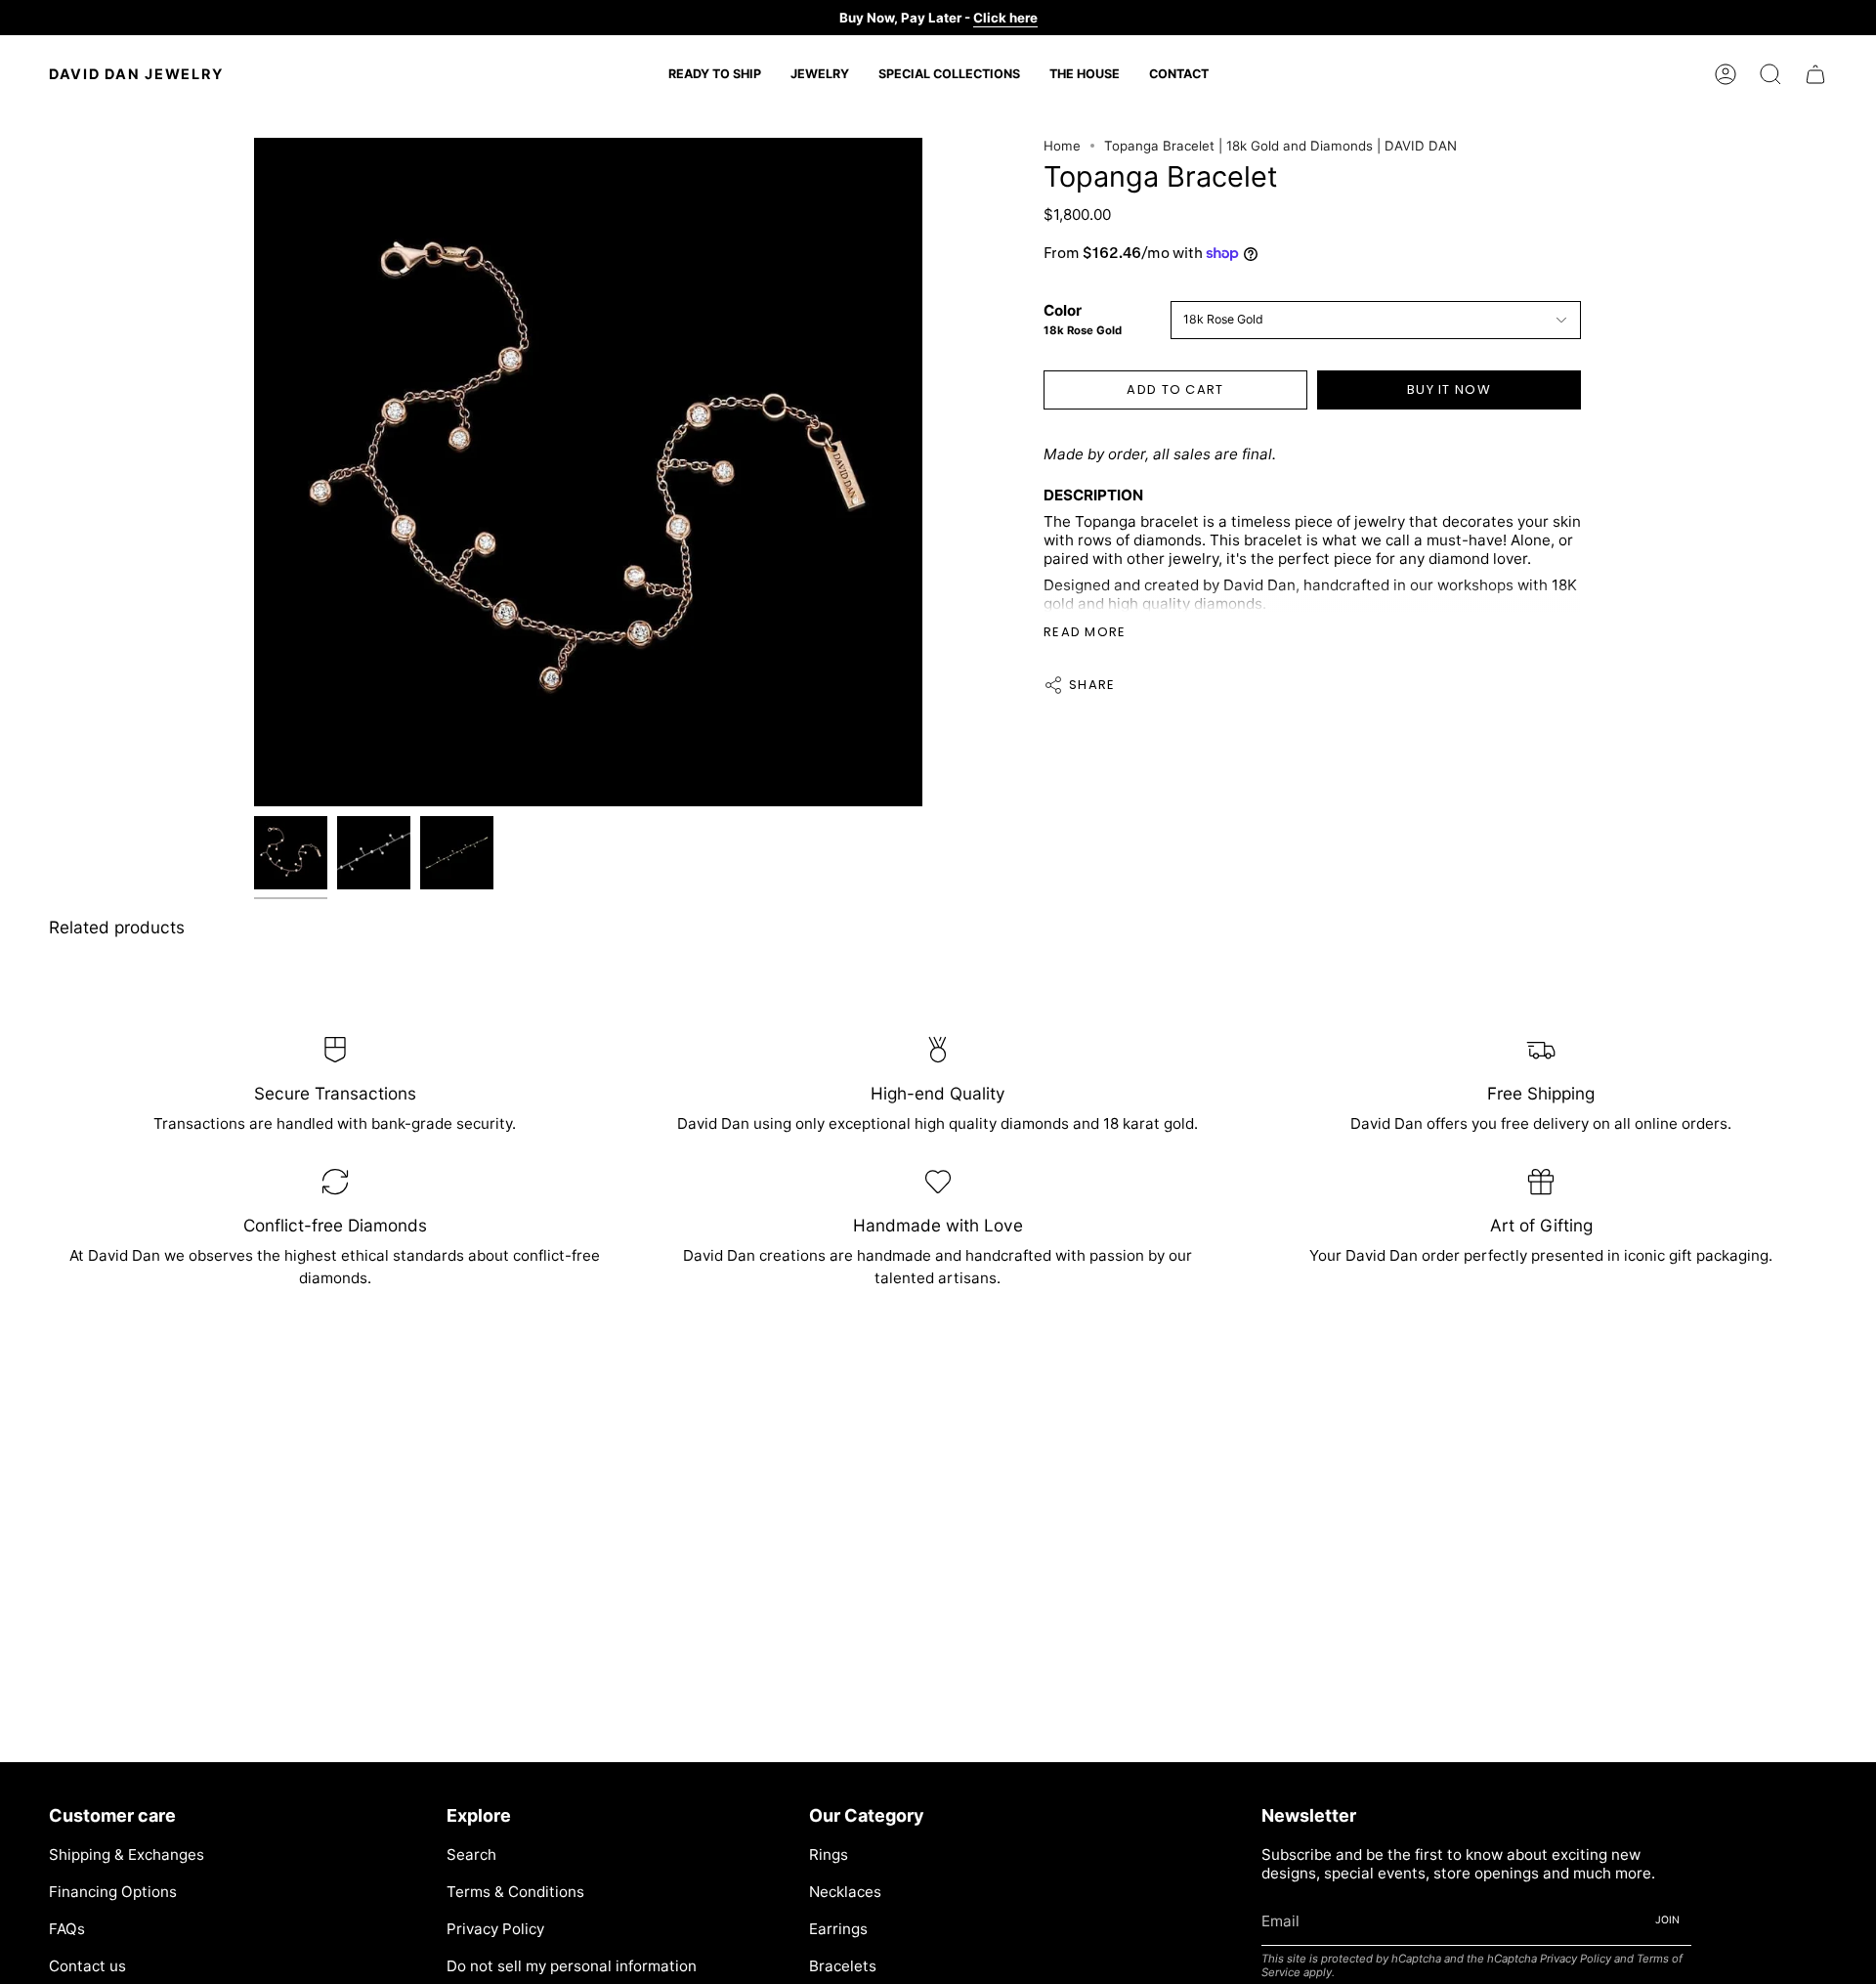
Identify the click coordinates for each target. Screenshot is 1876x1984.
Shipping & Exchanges (127, 1855)
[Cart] (1815, 74)
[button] (820, 74)
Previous (254, 472)
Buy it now (1449, 389)
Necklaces (845, 1892)
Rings (829, 1855)
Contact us (87, 1966)
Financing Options (113, 1892)
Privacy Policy (495, 1929)
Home (1062, 146)
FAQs (67, 1929)
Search (471, 1855)
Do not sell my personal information (572, 1966)
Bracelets (843, 1966)
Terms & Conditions (515, 1892)
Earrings (838, 1929)
